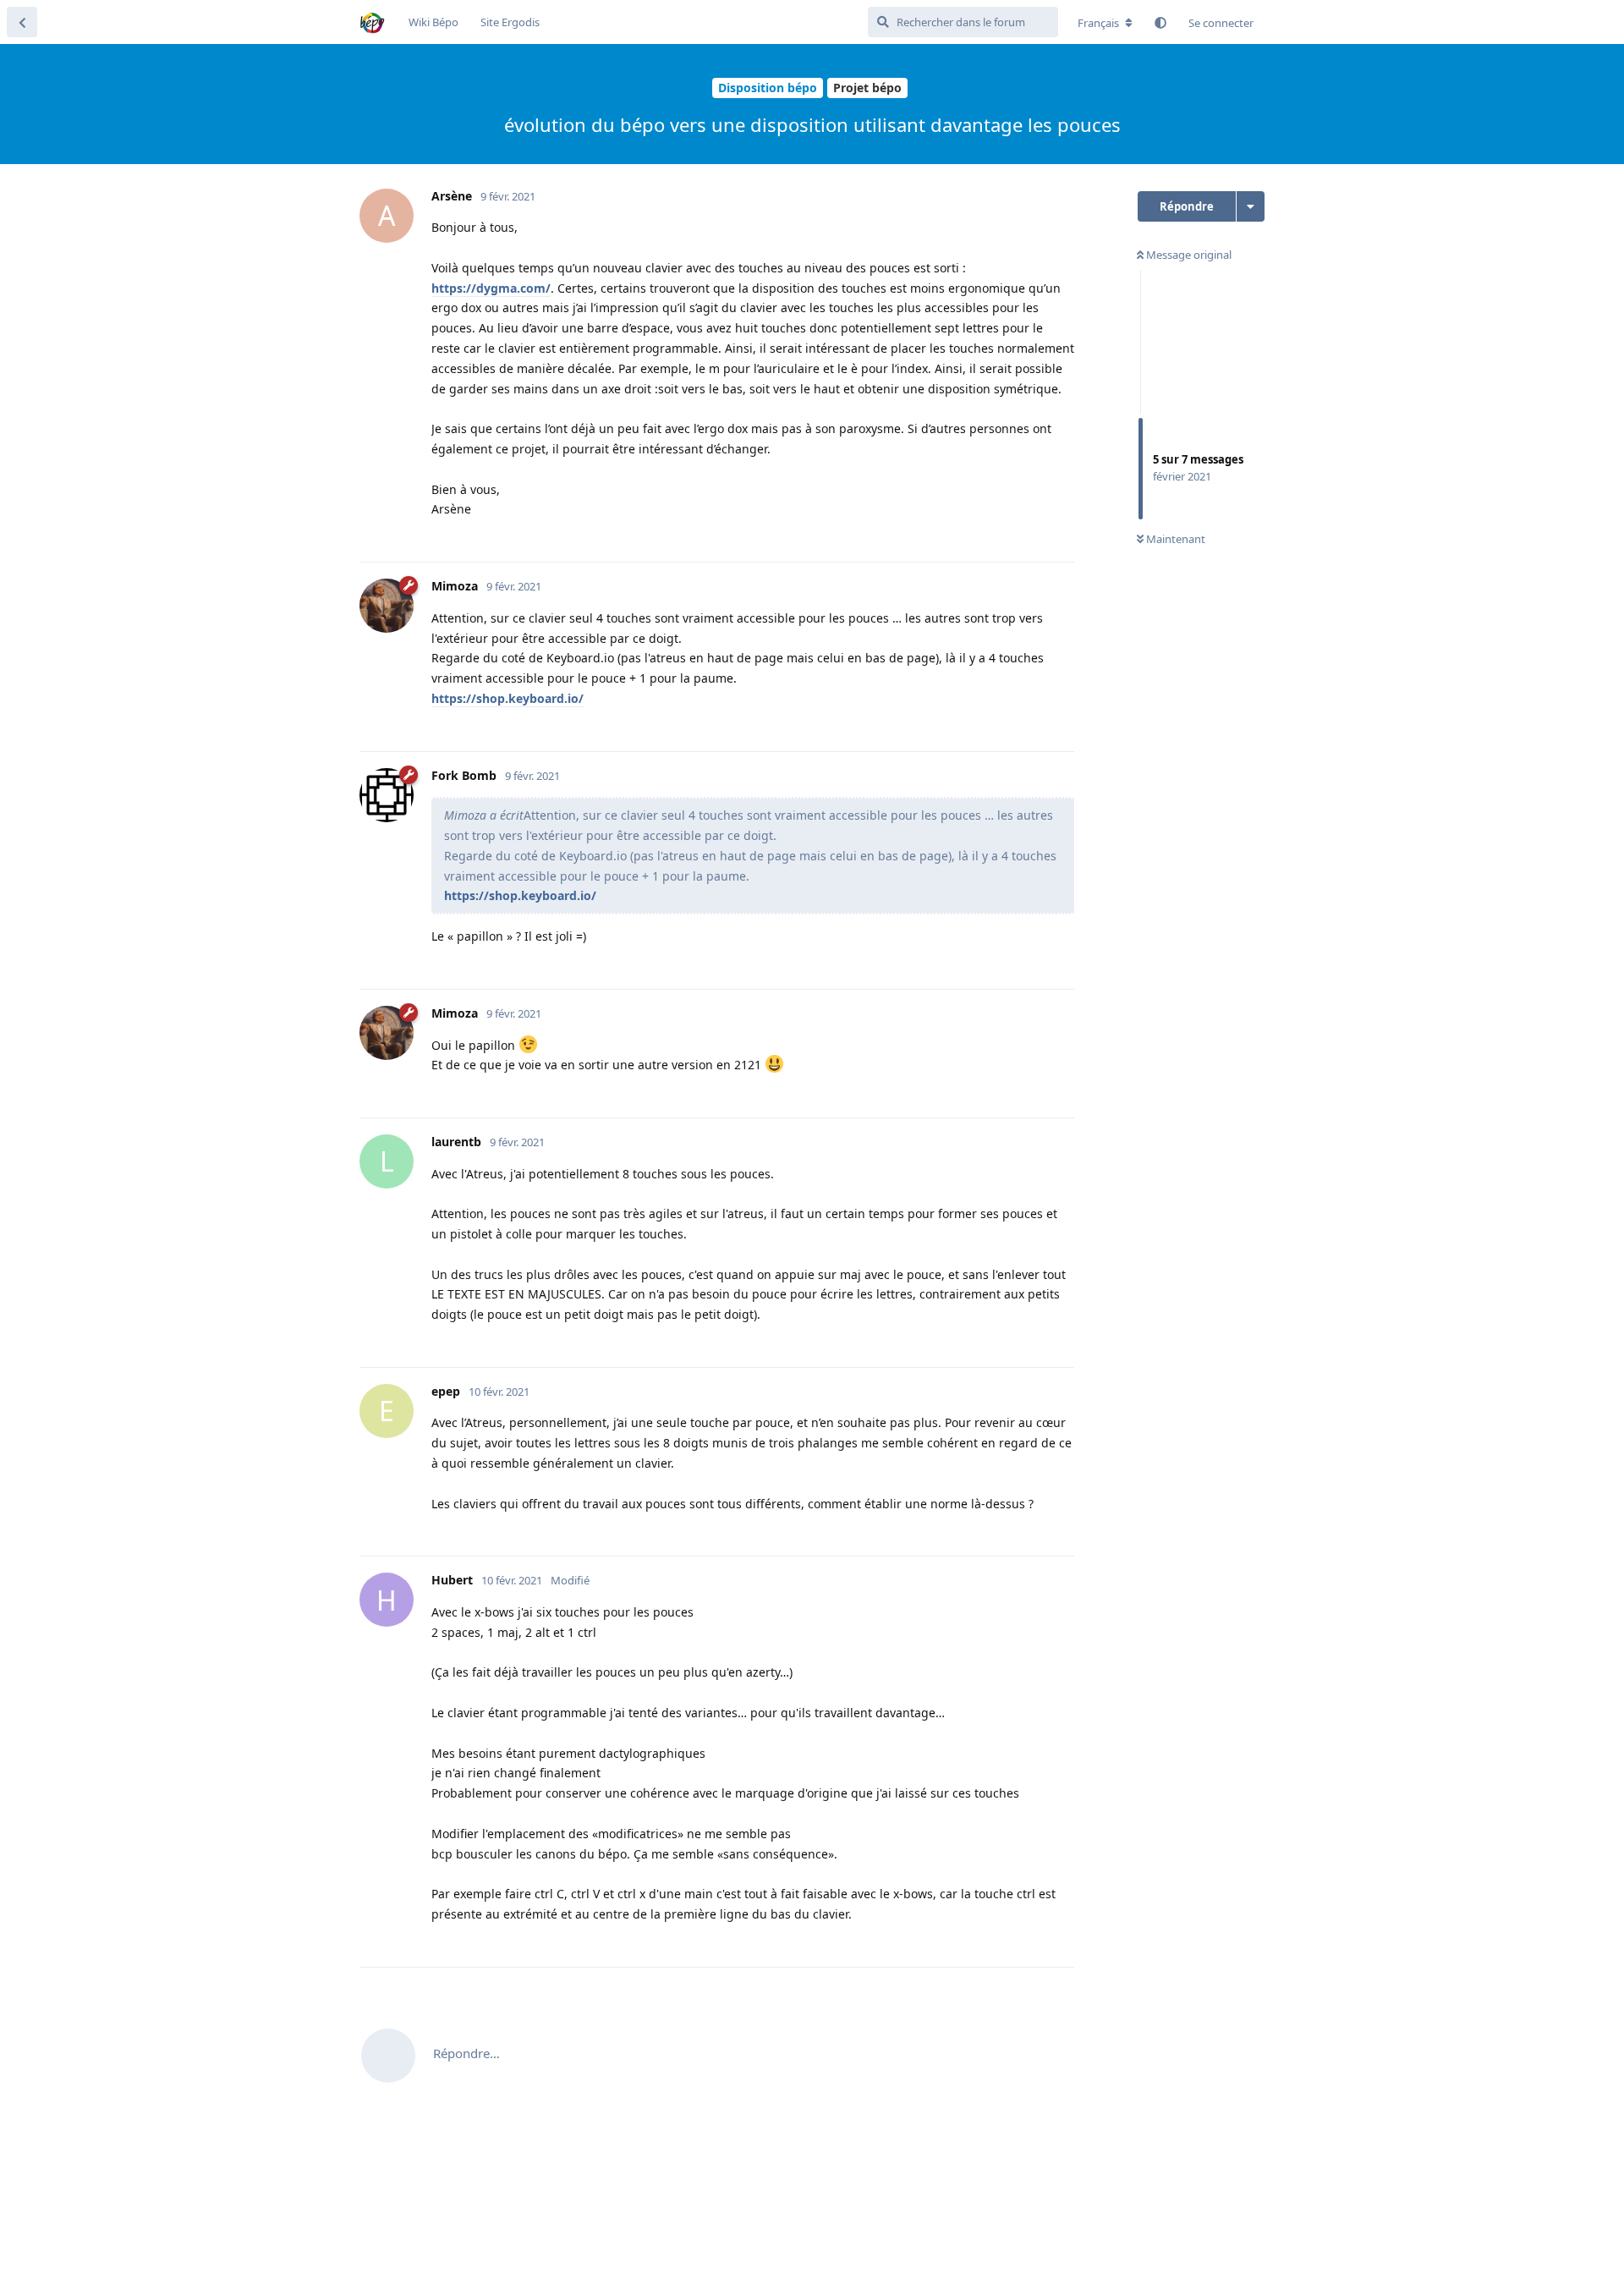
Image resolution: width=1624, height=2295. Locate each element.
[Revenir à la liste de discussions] (22, 22)
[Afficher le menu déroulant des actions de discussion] (1251, 206)
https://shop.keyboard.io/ (507, 698)
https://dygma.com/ (491, 288)
